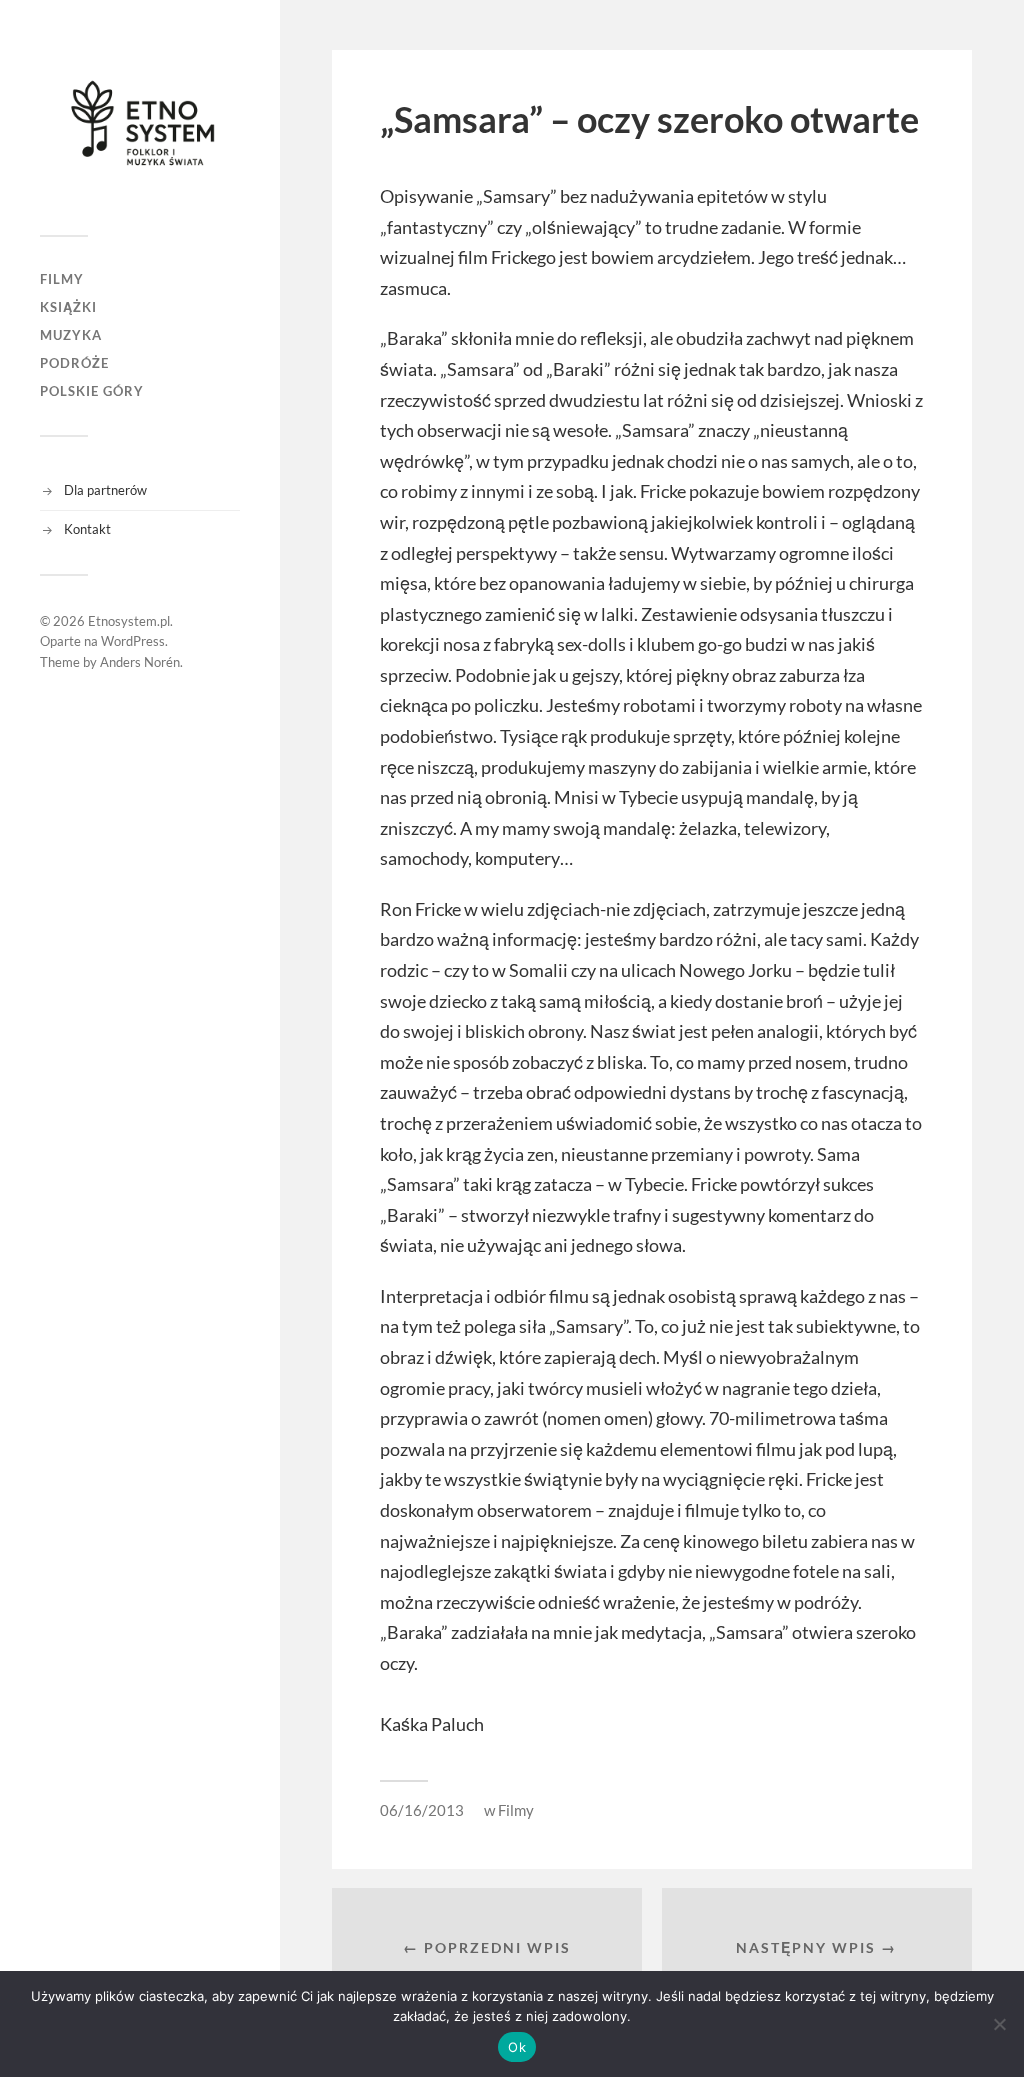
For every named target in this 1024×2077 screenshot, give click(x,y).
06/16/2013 (422, 1810)
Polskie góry (92, 391)
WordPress (133, 641)
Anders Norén (140, 662)
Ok (517, 2047)
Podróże (74, 363)
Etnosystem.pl (129, 621)
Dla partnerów (105, 490)
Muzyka (71, 335)
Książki (68, 307)
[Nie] (999, 2024)
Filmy (62, 279)
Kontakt (87, 529)
